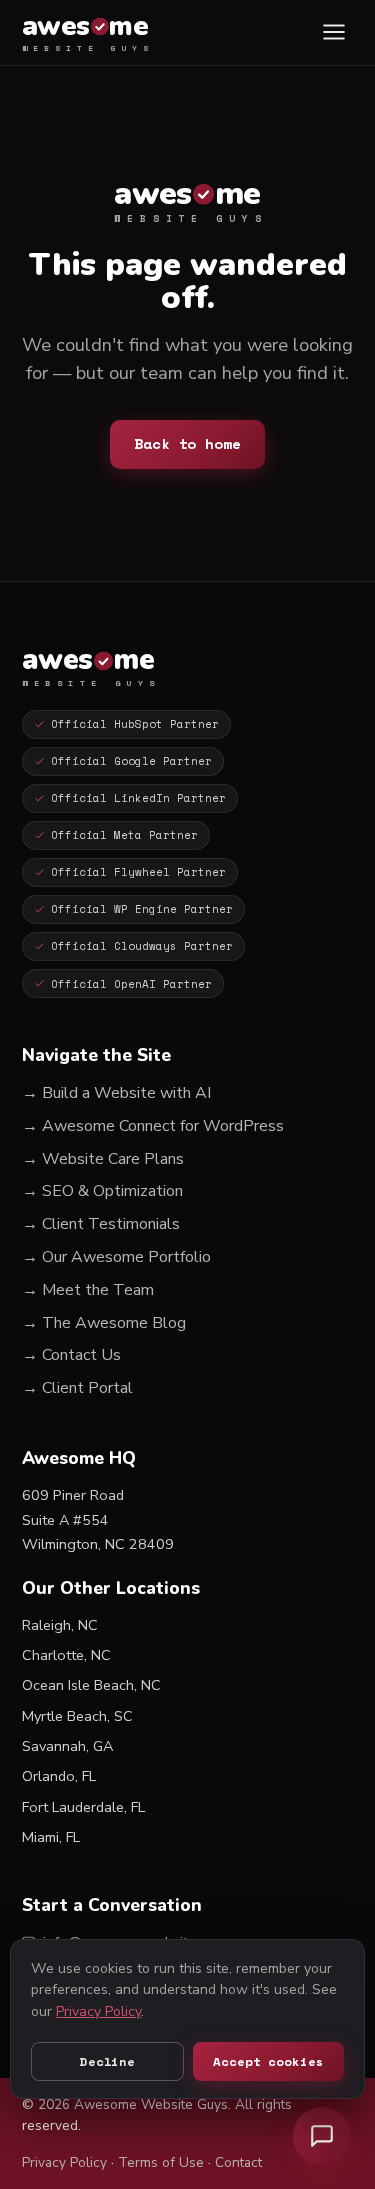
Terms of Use (161, 2162)
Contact (238, 2162)
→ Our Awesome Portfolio (116, 1257)
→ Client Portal (77, 1388)
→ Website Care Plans (103, 1159)
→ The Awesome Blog (104, 1323)
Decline (107, 2061)
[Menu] (333, 32)
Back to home (187, 443)
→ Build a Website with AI (116, 1093)
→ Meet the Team (88, 1290)
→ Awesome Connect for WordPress (153, 1126)
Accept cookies (268, 2061)
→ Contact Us (71, 1355)
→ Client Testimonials (101, 1224)
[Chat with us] (322, 2136)
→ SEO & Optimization (102, 1191)
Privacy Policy (64, 2162)
